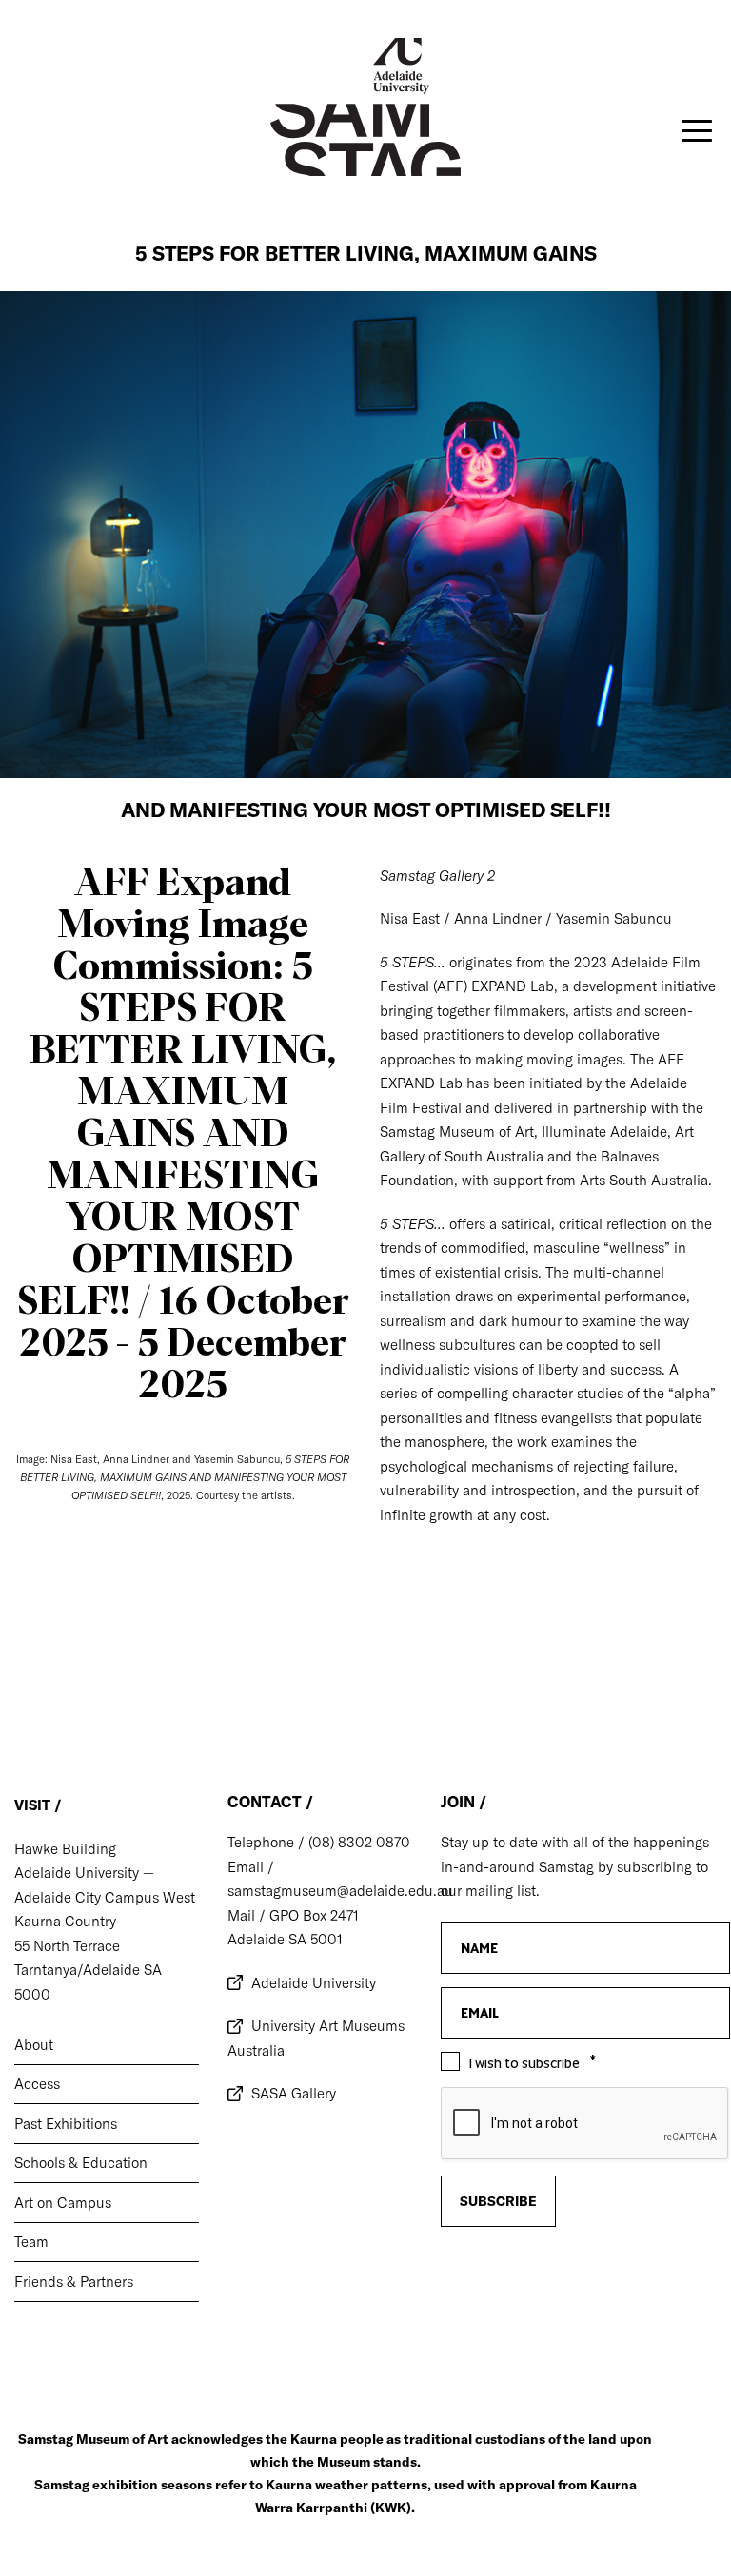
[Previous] (26, 1660)
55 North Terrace (67, 1946)
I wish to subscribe (524, 2063)
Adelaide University (314, 1983)
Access (37, 2084)
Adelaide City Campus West (105, 1897)
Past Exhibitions (66, 2124)
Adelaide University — (84, 1873)
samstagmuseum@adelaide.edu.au (340, 1891)
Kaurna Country (65, 1921)
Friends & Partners (74, 2282)
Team (31, 2242)
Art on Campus (63, 2203)
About (34, 2045)
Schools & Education (81, 2163)
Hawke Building (65, 1849)
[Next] (705, 1660)
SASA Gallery (294, 2093)
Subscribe (498, 2201)
